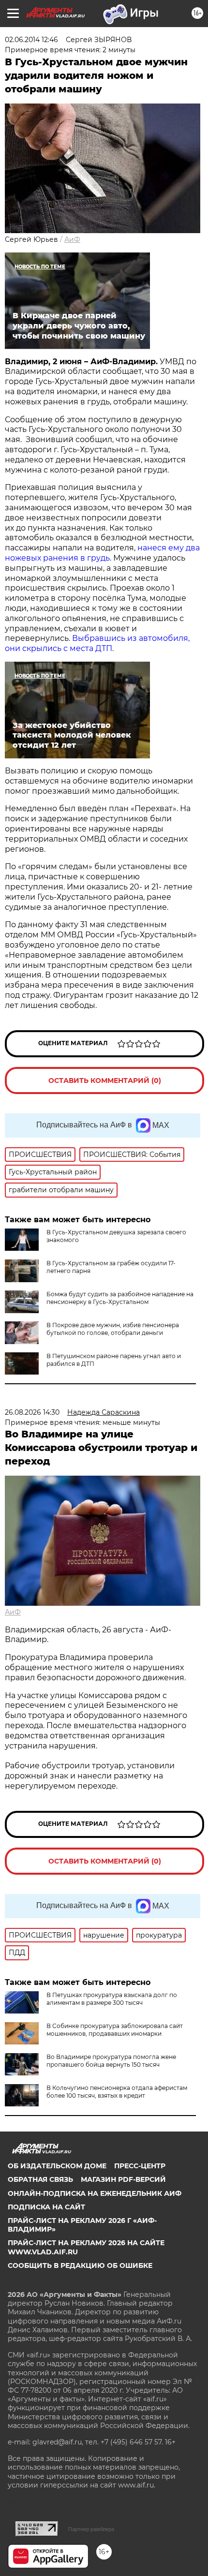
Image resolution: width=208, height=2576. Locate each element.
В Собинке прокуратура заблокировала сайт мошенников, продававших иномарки (115, 2030)
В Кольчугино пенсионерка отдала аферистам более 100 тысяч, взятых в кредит (117, 2092)
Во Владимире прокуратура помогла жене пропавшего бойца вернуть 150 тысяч (111, 2061)
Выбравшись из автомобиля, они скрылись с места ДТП (97, 643)
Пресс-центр (140, 2166)
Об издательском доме (57, 2166)
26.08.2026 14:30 (32, 1412)
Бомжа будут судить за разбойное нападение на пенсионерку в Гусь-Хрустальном (120, 1298)
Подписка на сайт (46, 2207)
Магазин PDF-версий (123, 2179)
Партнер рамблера (91, 2529)
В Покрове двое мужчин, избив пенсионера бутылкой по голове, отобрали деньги (113, 1329)
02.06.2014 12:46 (31, 40)
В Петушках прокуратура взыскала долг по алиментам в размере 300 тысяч (112, 1999)
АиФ (72, 239)
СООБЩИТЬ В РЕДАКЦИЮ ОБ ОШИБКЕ (80, 2265)
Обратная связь (40, 2179)
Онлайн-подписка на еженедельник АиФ (95, 2193)
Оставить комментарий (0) (105, 1081)
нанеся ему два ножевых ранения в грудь (102, 553)
